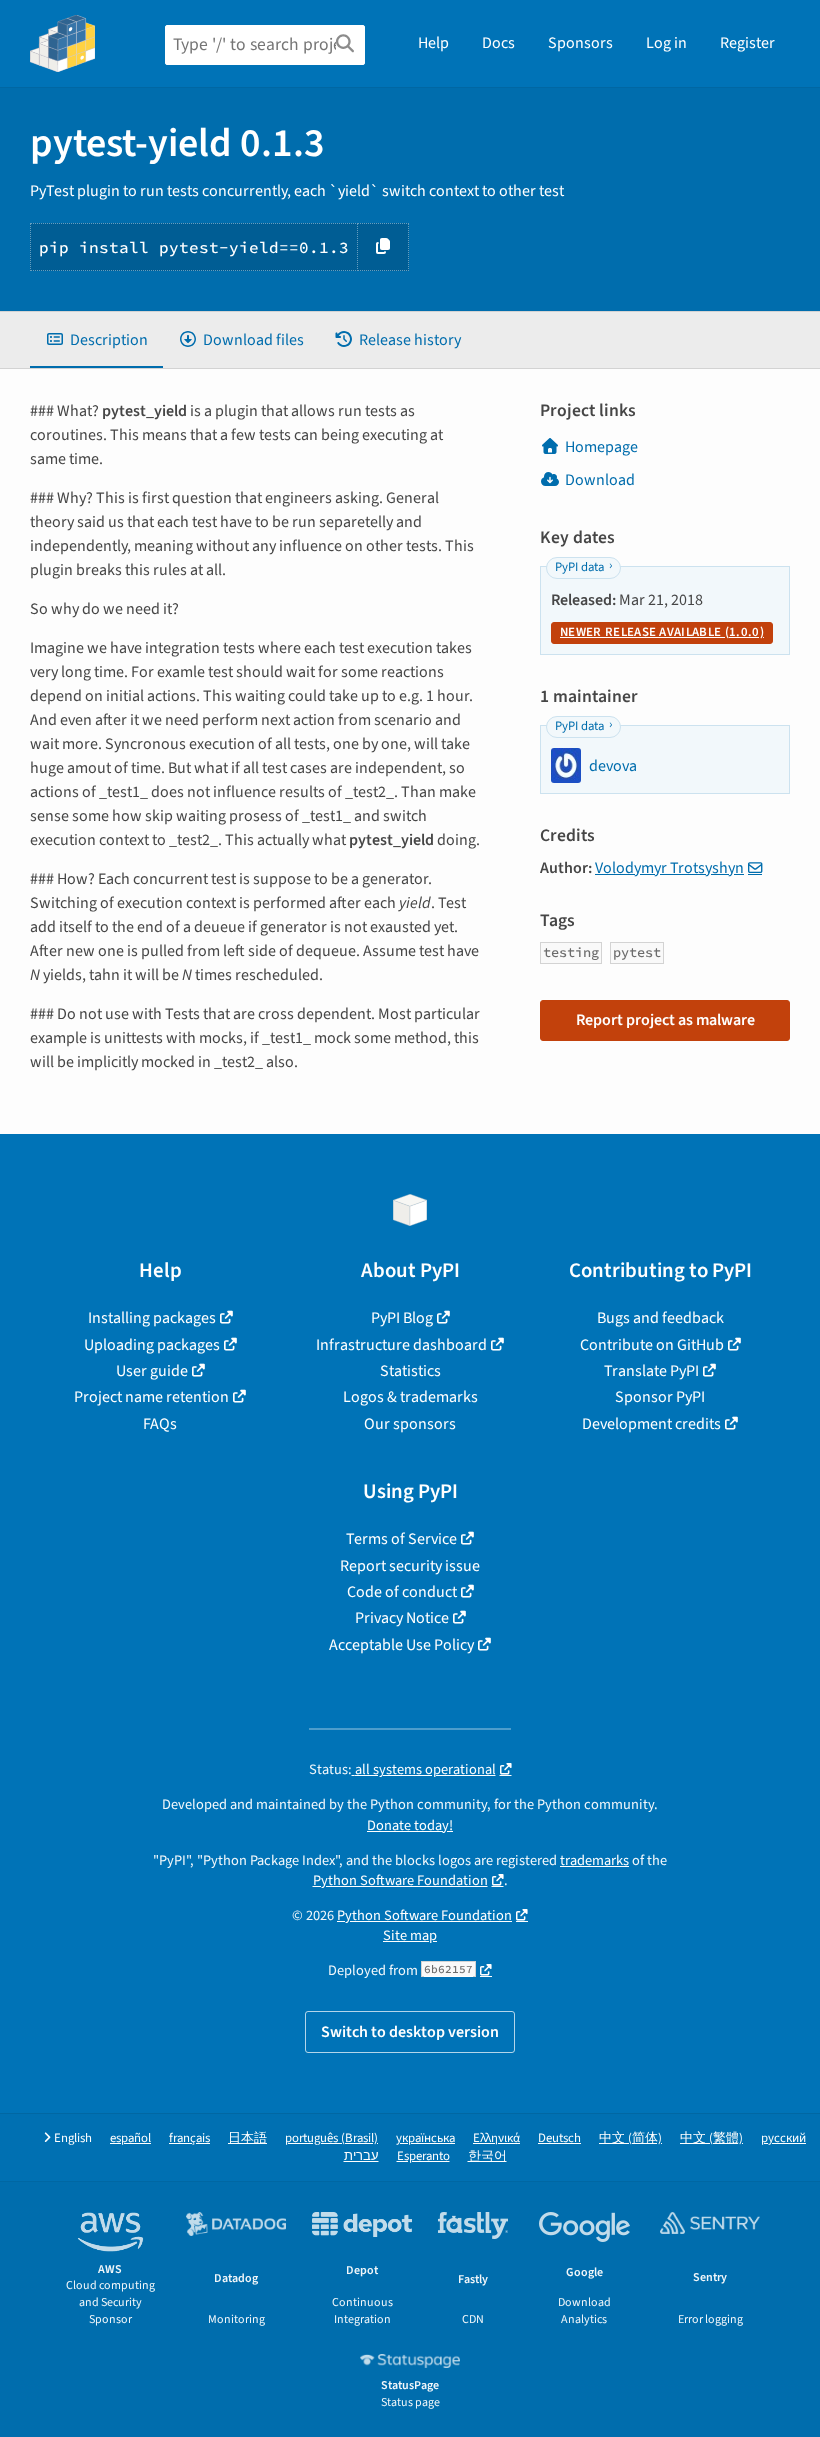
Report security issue (410, 1566)
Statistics (410, 1371)
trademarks (594, 1860)
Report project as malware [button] (665, 1020)
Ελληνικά (496, 2138)
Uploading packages (152, 1345)
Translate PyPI (651, 1371)
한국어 (487, 2156)
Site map (410, 1935)
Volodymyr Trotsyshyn (669, 868)
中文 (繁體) (711, 2138)
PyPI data (579, 567)
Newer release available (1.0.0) (662, 632)
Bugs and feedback (660, 1318)
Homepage (601, 447)
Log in (666, 43)
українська (425, 2138)
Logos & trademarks (410, 1397)
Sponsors (580, 43)
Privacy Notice (402, 1618)
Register (747, 43)
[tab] (96, 340)
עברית (361, 2156)
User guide (152, 1371)
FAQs (160, 1424)
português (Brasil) (331, 2138)
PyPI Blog (402, 1318)
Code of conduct (402, 1592)
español (130, 2138)
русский (783, 2138)
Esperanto (423, 2156)
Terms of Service (401, 1539)
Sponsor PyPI (660, 1397)
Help (433, 43)
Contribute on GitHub (652, 1345)
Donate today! (410, 1825)
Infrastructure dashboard (401, 1345)
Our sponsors (410, 1424)
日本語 (247, 2138)
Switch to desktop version (410, 2032)
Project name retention (151, 1397)
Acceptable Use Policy (401, 1645)
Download (600, 480)
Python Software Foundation (400, 1880)
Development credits (651, 1424)
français (189, 2138)
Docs (498, 43)
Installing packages (152, 1318)
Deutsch (559, 2138)
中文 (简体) (630, 2138)
